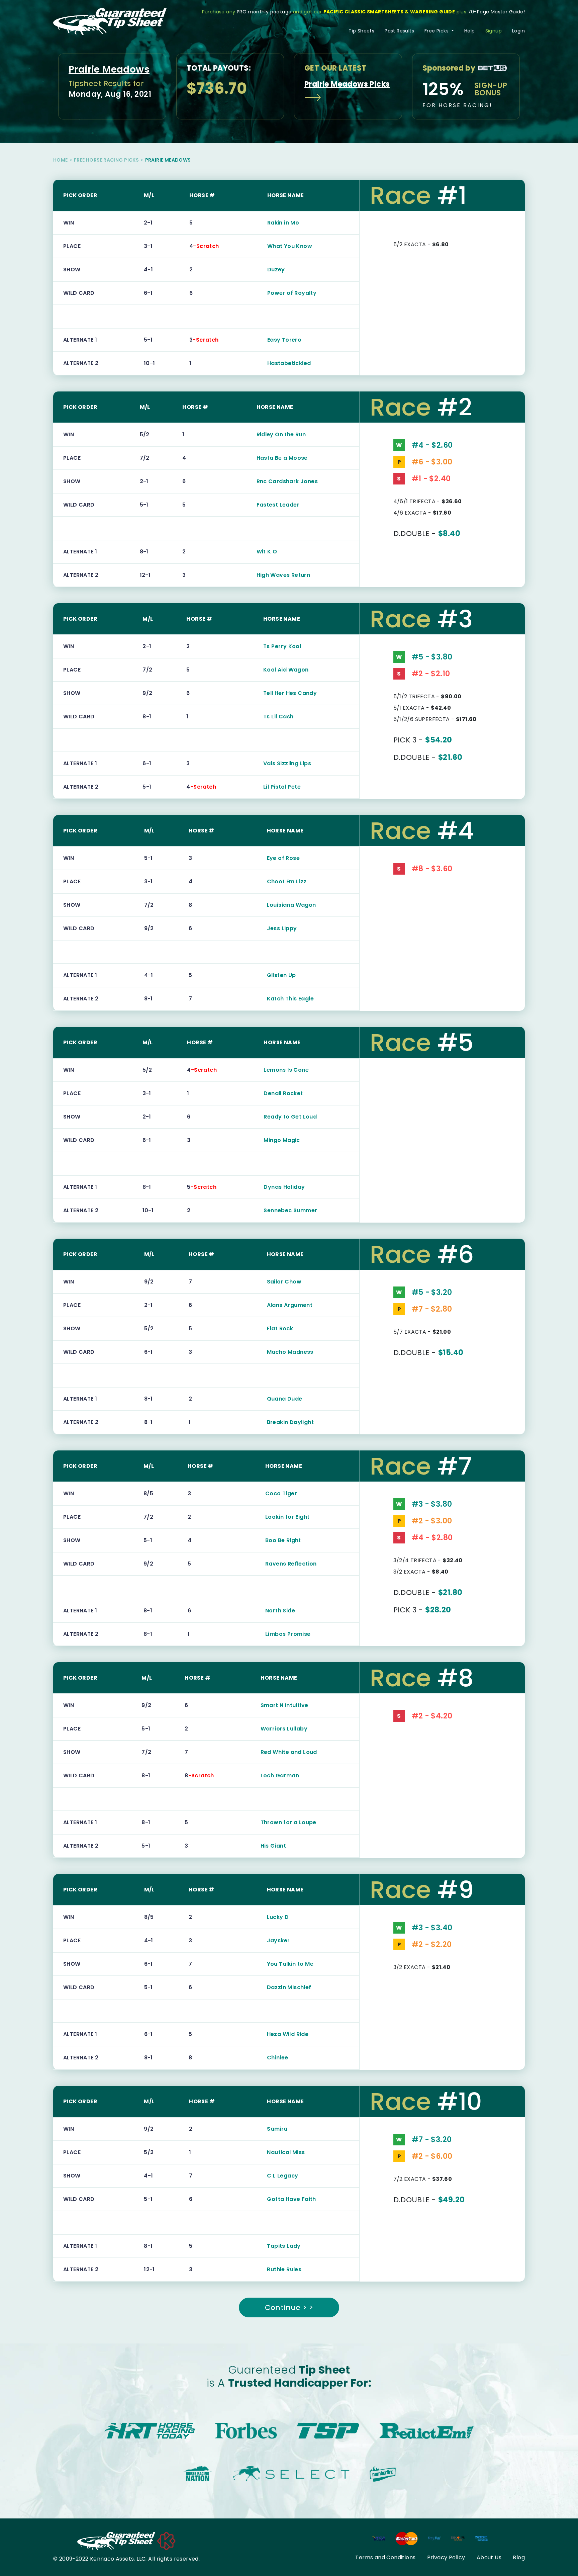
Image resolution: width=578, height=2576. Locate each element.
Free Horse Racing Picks (106, 160)
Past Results (399, 31)
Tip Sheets (361, 31)
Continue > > (289, 2307)
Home (61, 160)
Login (518, 31)
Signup (494, 31)
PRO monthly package (264, 12)
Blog (519, 2557)
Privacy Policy (446, 2557)
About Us (489, 2557)
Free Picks (437, 31)
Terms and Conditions (385, 2557)
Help (470, 31)
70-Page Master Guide (496, 12)
